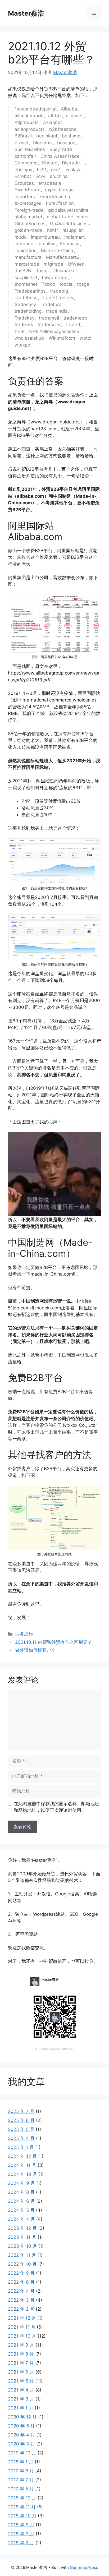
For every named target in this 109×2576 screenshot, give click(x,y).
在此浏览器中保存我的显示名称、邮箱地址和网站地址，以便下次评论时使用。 (56, 1807)
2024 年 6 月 (21, 2201)
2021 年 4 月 (21, 2390)
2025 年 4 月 (21, 2138)
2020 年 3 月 (21, 2444)
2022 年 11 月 (22, 2255)
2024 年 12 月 (22, 2156)
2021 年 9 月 (21, 2345)
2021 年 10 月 (22, 2336)
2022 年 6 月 (21, 2282)
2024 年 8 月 (21, 2192)
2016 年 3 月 (21, 2534)
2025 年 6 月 (21, 2120)
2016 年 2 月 (21, 2543)
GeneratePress (84, 2567)
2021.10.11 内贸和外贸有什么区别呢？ (53, 1642)
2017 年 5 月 (21, 2489)
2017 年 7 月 (21, 2480)
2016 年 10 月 (22, 2516)
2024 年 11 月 (22, 2165)
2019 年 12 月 (22, 2453)
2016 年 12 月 (22, 2498)
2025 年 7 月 (21, 2111)
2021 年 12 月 (22, 2318)
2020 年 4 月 (21, 2435)
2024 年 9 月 (21, 2183)
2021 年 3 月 (21, 2399)
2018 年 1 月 (21, 2462)
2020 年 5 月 (21, 2426)
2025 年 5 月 (21, 2129)
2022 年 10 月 (22, 2264)
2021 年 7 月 (21, 2363)
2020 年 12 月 (22, 2417)
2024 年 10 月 (22, 2174)
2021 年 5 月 (21, 2381)
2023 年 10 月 (22, 2246)
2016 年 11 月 (22, 2507)
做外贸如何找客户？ (35, 1650)
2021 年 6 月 (21, 2372)
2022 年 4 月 (21, 2291)
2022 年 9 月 (21, 2273)
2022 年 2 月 (21, 2309)
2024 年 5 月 (21, 2210)
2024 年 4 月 (21, 2219)
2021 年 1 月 (21, 2408)
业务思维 (24, 1634)
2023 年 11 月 (22, 2237)
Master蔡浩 (26, 13)
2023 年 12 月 (22, 2228)
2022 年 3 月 (21, 2300)
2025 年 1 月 (21, 2147)
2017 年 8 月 (21, 2471)
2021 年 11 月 (22, 2327)
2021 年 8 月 (21, 2354)
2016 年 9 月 (21, 2525)
